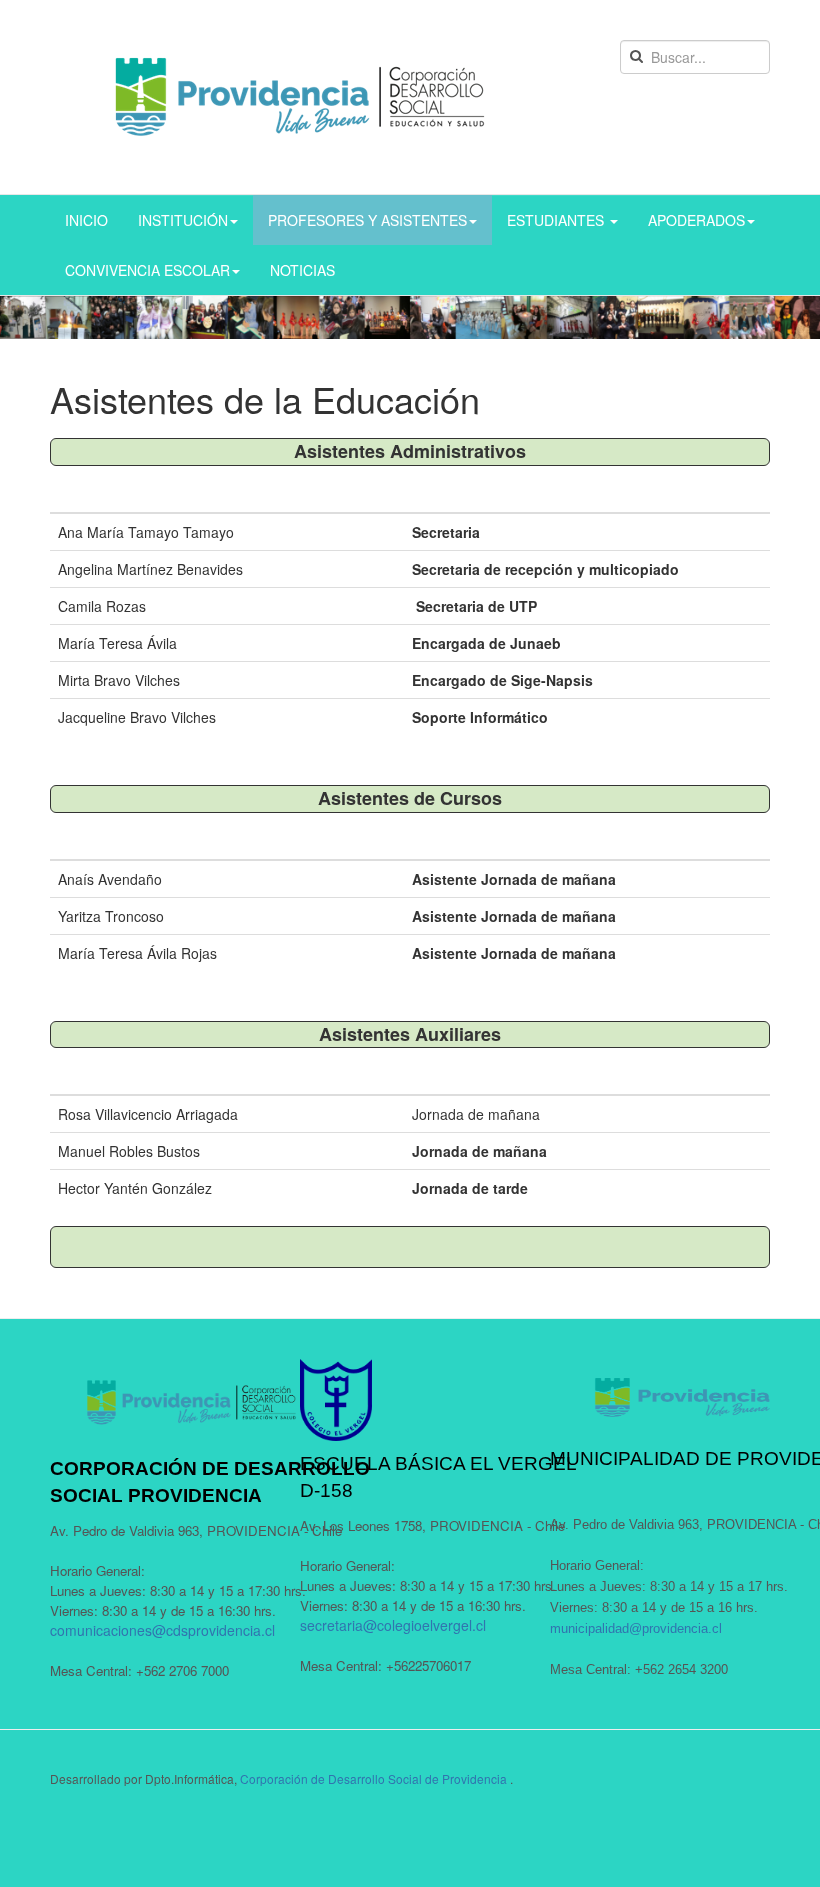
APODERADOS (696, 220)
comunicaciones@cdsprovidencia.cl (162, 1630)
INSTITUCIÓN (183, 220)
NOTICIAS (302, 270)
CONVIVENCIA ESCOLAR (147, 270)
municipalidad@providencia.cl (636, 1628)
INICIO (86, 220)
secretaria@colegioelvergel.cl (393, 1625)
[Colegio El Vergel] (300, 97)
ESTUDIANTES (557, 220)
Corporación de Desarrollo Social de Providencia (373, 1778)
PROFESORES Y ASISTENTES (367, 220)
